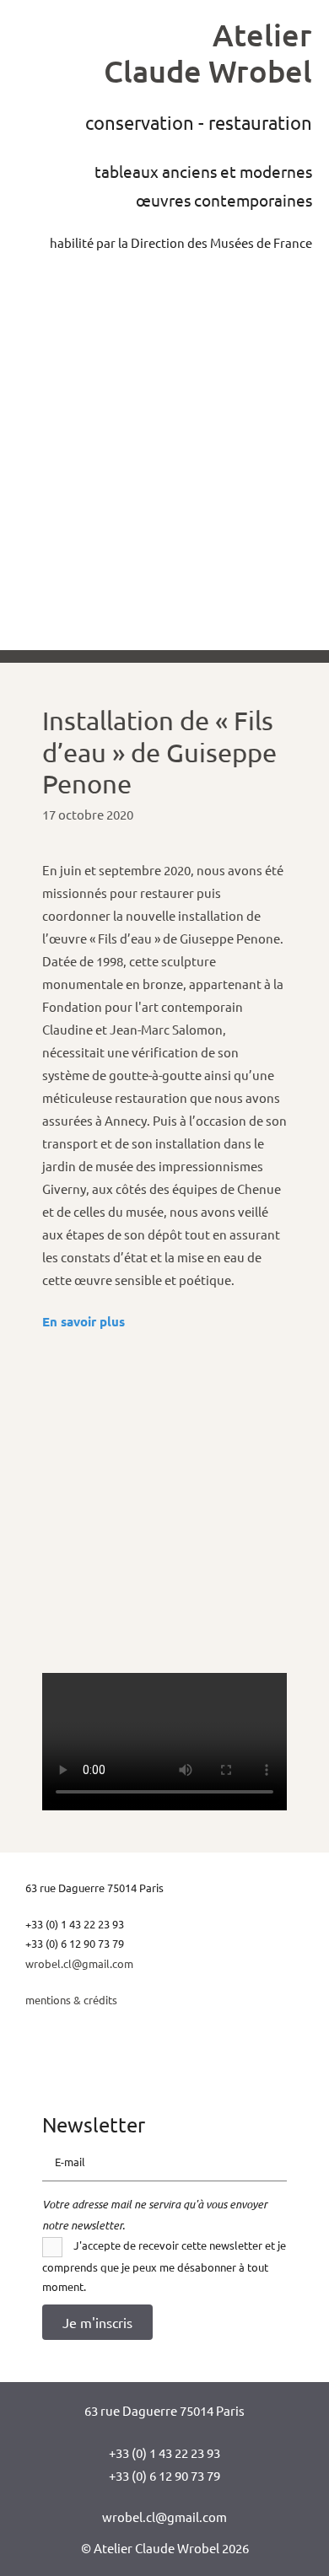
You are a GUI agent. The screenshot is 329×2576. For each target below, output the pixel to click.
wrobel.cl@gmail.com (79, 1963)
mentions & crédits (71, 2000)
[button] (97, 2322)
